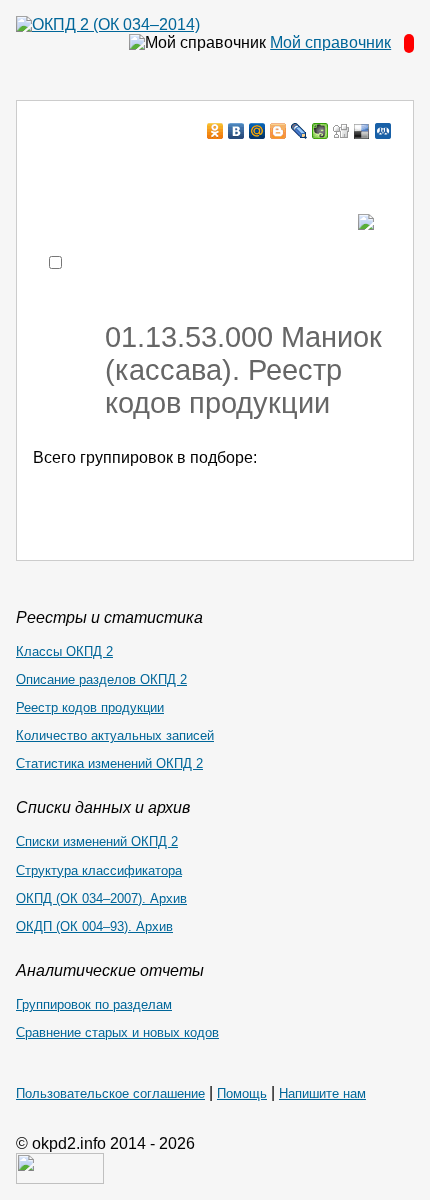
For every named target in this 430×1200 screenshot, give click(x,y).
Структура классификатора (99, 870)
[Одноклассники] (215, 131)
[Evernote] (320, 131)
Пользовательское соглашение (110, 1093)
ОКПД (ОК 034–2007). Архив (101, 898)
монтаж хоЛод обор (207, 169)
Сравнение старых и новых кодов (117, 1032)
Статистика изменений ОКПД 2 (109, 763)
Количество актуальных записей (115, 735)
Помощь (242, 1093)
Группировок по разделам (94, 1004)
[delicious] (362, 131)
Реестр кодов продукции (90, 707)
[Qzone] (383, 131)
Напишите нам (322, 1093)
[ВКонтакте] (236, 131)
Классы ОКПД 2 (64, 651)
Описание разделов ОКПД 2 (101, 679)
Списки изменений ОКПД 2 (97, 841)
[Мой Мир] (257, 131)
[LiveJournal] (299, 131)
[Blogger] (278, 131)
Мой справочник (330, 42)
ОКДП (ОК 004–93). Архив (94, 926)
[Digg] (341, 131)
